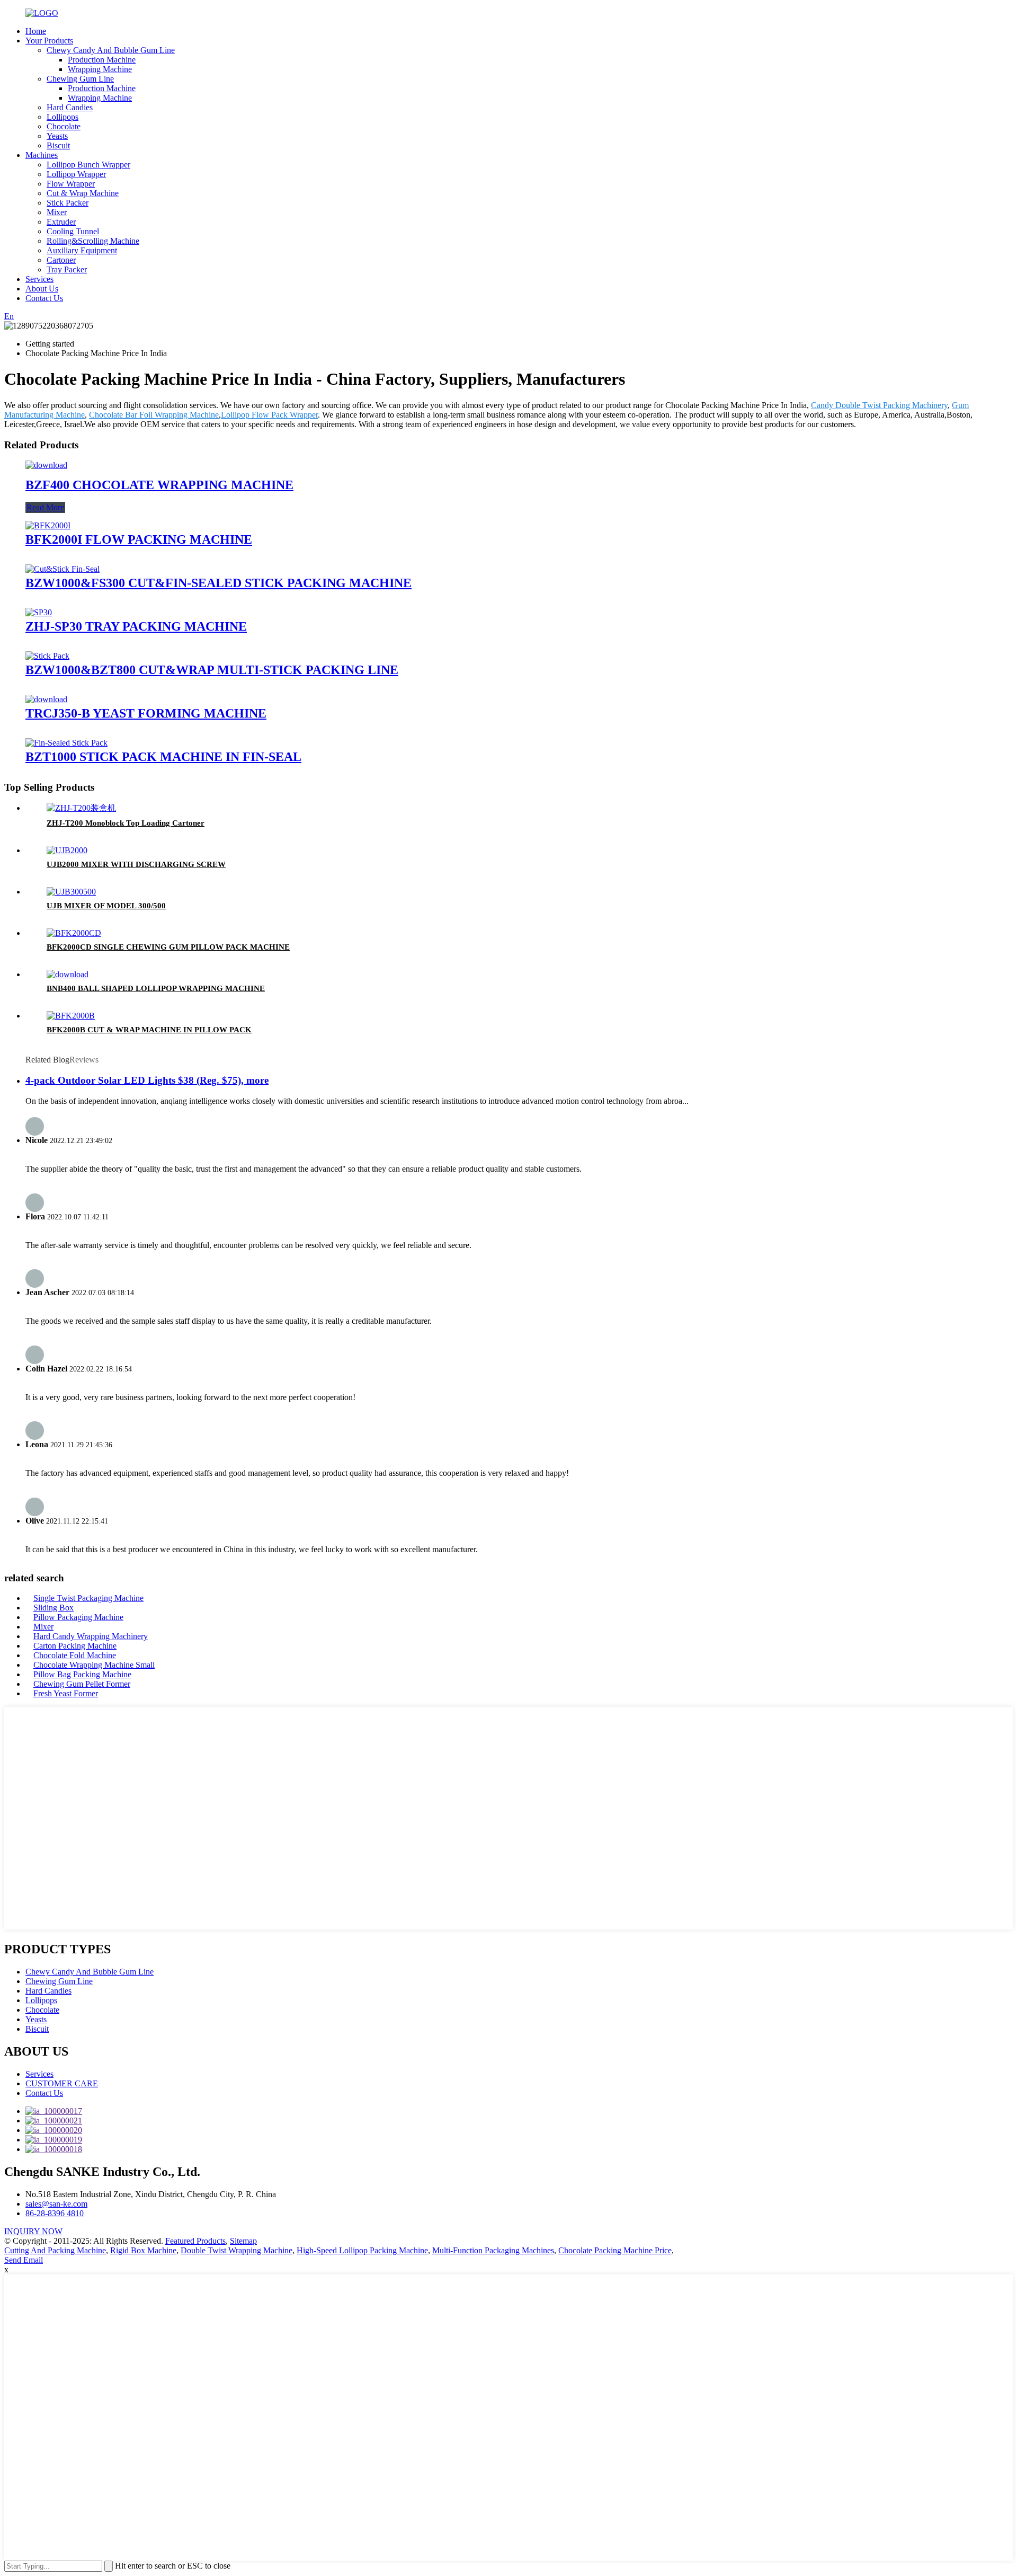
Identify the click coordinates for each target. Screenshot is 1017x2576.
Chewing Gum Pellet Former (82, 1684)
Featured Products (195, 2241)
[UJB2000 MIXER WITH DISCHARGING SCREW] (67, 850)
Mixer (57, 212)
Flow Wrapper (71, 184)
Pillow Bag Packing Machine (82, 1674)
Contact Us (44, 298)
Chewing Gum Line (80, 79)
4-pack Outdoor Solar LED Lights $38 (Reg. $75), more (147, 1080)
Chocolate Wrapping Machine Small (94, 1665)
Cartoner (61, 260)
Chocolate (64, 126)
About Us (42, 289)
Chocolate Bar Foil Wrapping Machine (154, 415)
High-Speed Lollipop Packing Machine (362, 2250)
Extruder (61, 222)
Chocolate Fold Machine (75, 1655)
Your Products (49, 41)
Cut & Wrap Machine (83, 193)
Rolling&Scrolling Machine (93, 241)
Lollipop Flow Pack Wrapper (269, 415)
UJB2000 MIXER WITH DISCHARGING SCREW (136, 864)
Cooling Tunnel (73, 231)
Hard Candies (70, 107)
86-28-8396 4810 (55, 2213)
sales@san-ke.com (56, 2204)
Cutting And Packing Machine (55, 2250)
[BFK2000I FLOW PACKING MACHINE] (48, 525)
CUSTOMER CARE (62, 2083)
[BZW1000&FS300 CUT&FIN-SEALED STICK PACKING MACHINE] (63, 569)
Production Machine (102, 60)
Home (36, 31)
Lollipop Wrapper (76, 174)
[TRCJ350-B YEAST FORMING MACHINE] (46, 699)
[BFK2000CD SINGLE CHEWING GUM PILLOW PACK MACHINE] (74, 933)
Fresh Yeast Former (66, 1693)
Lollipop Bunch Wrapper (88, 165)
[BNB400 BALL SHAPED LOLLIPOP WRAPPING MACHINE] (68, 974)
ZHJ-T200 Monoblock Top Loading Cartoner (126, 823)
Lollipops (63, 117)
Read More (45, 507)
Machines (42, 155)
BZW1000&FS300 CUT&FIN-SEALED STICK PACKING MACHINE (218, 583)
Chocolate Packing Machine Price (615, 2250)
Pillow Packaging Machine (78, 1617)
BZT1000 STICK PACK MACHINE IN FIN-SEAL (163, 757)
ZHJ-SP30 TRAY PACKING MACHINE (136, 626)
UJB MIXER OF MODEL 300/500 (106, 906)
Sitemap (243, 2241)
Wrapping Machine (100, 69)
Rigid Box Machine (143, 2250)
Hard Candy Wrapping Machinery (91, 1636)
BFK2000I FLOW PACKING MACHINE (139, 539)
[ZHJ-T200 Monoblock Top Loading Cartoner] (81, 808)
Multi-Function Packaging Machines (493, 2250)
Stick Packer (68, 203)
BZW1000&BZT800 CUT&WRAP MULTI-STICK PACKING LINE (212, 670)
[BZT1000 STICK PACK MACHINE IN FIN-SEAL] (66, 743)
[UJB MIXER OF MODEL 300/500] (71, 892)
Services (39, 279)
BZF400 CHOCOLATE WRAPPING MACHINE (159, 485)
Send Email (24, 2260)
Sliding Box (53, 1608)
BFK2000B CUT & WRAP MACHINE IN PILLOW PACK (149, 1030)
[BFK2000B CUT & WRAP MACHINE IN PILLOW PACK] (71, 1016)
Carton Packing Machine (75, 1646)
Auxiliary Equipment (82, 250)
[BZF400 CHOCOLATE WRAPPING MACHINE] (46, 465)
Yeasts (57, 136)
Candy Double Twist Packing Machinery (879, 405)
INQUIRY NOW (33, 2231)
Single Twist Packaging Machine (88, 1598)
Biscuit (58, 145)
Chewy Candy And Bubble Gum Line (111, 50)
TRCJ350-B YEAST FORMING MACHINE (146, 713)
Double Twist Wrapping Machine (237, 2250)
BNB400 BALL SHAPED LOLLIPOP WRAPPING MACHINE (156, 988)
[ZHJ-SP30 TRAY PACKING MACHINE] (39, 612)
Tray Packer (67, 269)
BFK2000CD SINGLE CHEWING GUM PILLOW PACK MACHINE (168, 947)
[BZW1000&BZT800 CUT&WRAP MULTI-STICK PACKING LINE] (47, 656)
